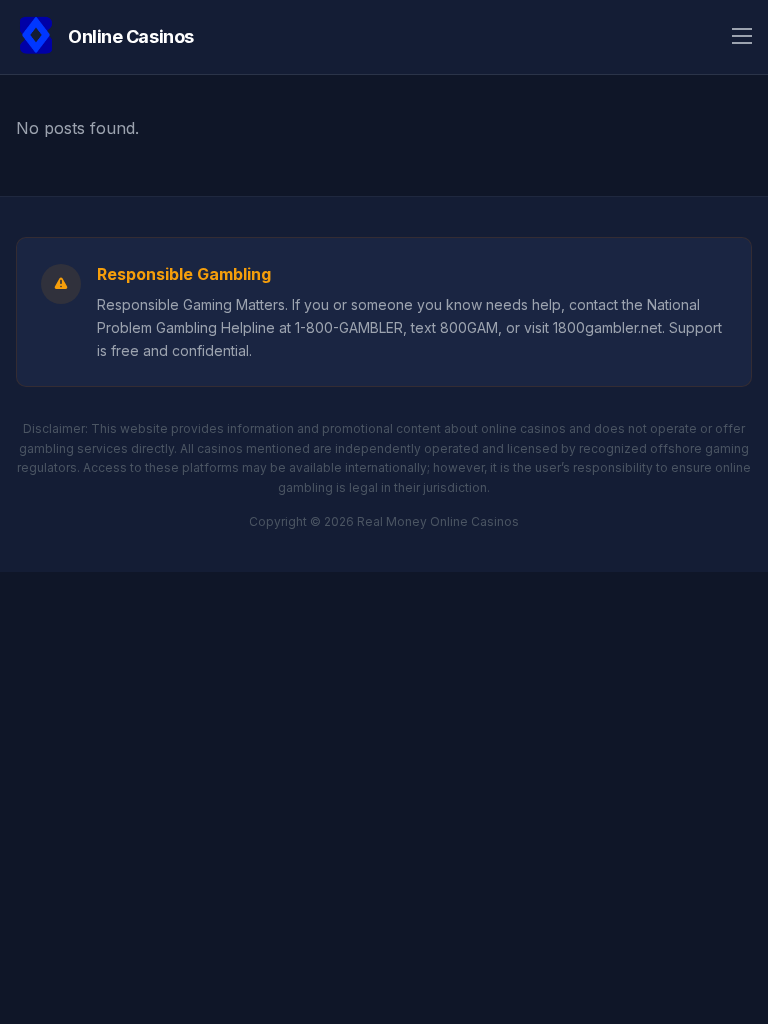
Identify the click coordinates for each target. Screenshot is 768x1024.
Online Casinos (131, 36)
